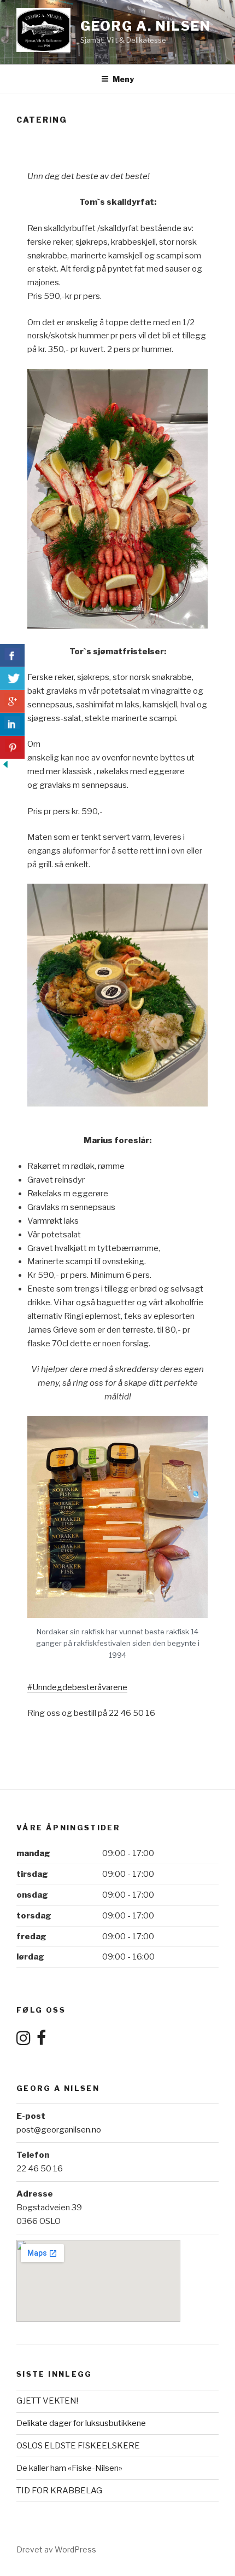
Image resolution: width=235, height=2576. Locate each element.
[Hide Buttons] (5, 767)
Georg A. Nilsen (146, 26)
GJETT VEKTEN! (47, 2401)
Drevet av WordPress (56, 2549)
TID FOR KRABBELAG (59, 2491)
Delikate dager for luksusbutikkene (81, 2423)
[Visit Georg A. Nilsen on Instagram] (23, 2041)
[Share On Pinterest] (12, 747)
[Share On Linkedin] (12, 724)
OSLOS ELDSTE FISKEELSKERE (78, 2446)
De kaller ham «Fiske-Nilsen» (69, 2468)
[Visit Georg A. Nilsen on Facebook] (41, 2041)
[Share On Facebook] (12, 655)
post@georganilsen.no (59, 2130)
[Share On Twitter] (12, 678)
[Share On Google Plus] (12, 701)
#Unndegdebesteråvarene (77, 1687)
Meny (123, 79)
